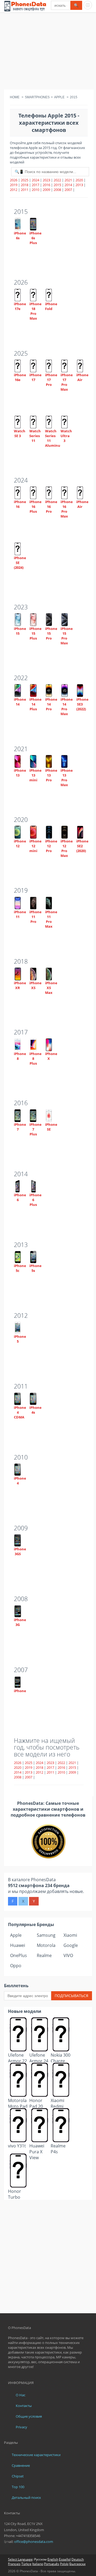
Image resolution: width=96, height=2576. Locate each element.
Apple (16, 1935)
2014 (68, 185)
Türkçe (26, 2564)
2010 (35, 190)
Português (52, 2564)
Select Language (20, 2559)
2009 (46, 190)
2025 (25, 180)
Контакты (24, 2406)
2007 (68, 190)
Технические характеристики (36, 2455)
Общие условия (29, 2416)
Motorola (46, 1945)
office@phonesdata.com (34, 2542)
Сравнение (21, 2465)
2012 (14, 190)
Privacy (21, 2427)
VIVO (68, 1955)
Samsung (46, 1935)
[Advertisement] (48, 52)
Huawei (18, 1945)
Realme (44, 1955)
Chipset (18, 2476)
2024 (35, 180)
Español (65, 2559)
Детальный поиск (26, 2497)
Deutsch (78, 2559)
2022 (57, 180)
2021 (68, 180)
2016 (46, 185)
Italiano (38, 2564)
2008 (57, 190)
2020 (79, 180)
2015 (57, 185)
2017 (35, 185)
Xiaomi (70, 1935)
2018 (25, 185)
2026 (14, 180)
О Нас (21, 2395)
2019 (14, 185)
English (53, 2559)
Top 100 (18, 2487)
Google (71, 1945)
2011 (25, 190)
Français (14, 2564)
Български (77, 2564)
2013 (79, 185)
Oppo (16, 1966)
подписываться (71, 1996)
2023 (46, 180)
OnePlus (19, 1955)
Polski (64, 2564)
